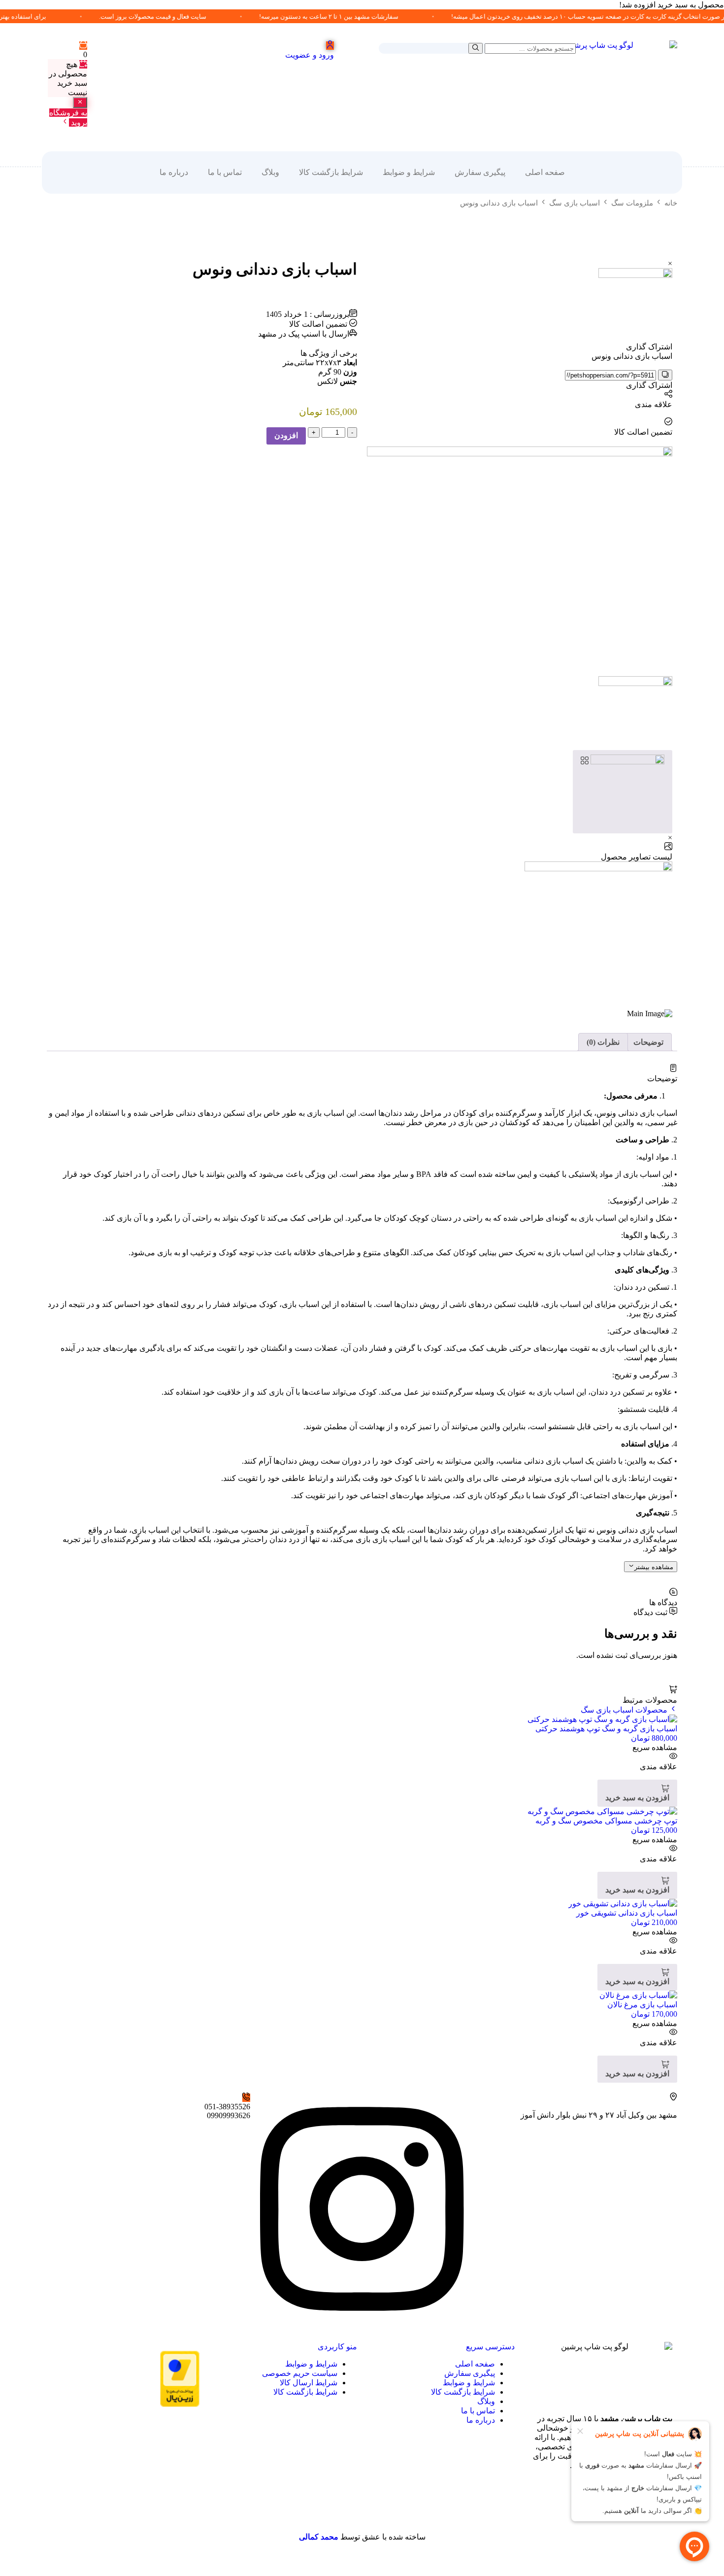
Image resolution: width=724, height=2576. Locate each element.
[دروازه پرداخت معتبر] (180, 2404)
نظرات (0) (603, 1042)
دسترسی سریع (490, 2347)
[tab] (648, 1042)
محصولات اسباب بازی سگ (625, 1710)
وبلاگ (270, 172)
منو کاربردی (337, 2347)
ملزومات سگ (632, 203)
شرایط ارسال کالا (309, 2383)
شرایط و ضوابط (409, 172)
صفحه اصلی (545, 172)
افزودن (286, 435)
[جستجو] (476, 48)
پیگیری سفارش (480, 172)
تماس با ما (225, 172)
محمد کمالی (319, 2537)
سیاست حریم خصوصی (300, 2373)
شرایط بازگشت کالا (331, 172)
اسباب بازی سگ (575, 203)
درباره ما (174, 172)
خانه (671, 203)
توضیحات (648, 1042)
